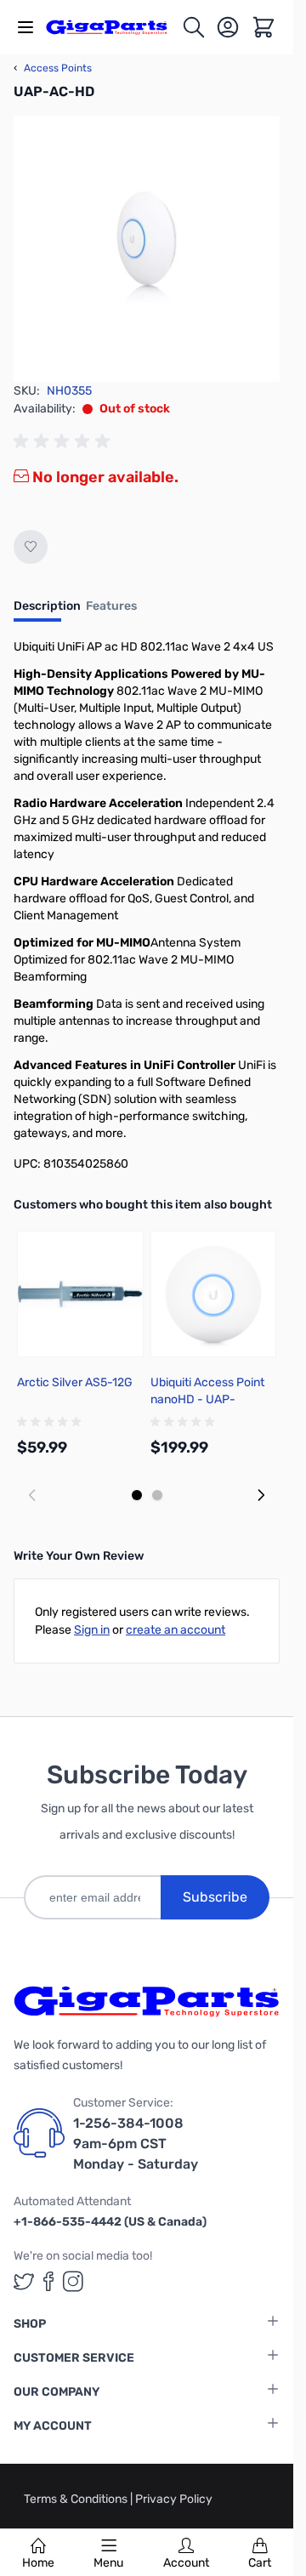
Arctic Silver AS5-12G (75, 1382)
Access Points (53, 68)
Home (38, 2563)
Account (186, 2563)
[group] (65, 441)
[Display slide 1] (137, 1495)
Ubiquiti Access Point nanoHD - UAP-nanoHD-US (207, 1399)
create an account (176, 1630)
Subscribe (215, 1897)
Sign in (92, 1630)
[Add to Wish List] (31, 547)
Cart (260, 2563)
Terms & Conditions (77, 2499)
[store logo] (113, 27)
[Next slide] (261, 1495)
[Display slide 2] (157, 1495)
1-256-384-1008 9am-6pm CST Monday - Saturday (136, 2144)
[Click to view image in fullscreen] (147, 249)
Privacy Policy (174, 2499)
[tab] (47, 611)
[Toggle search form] (194, 27)
